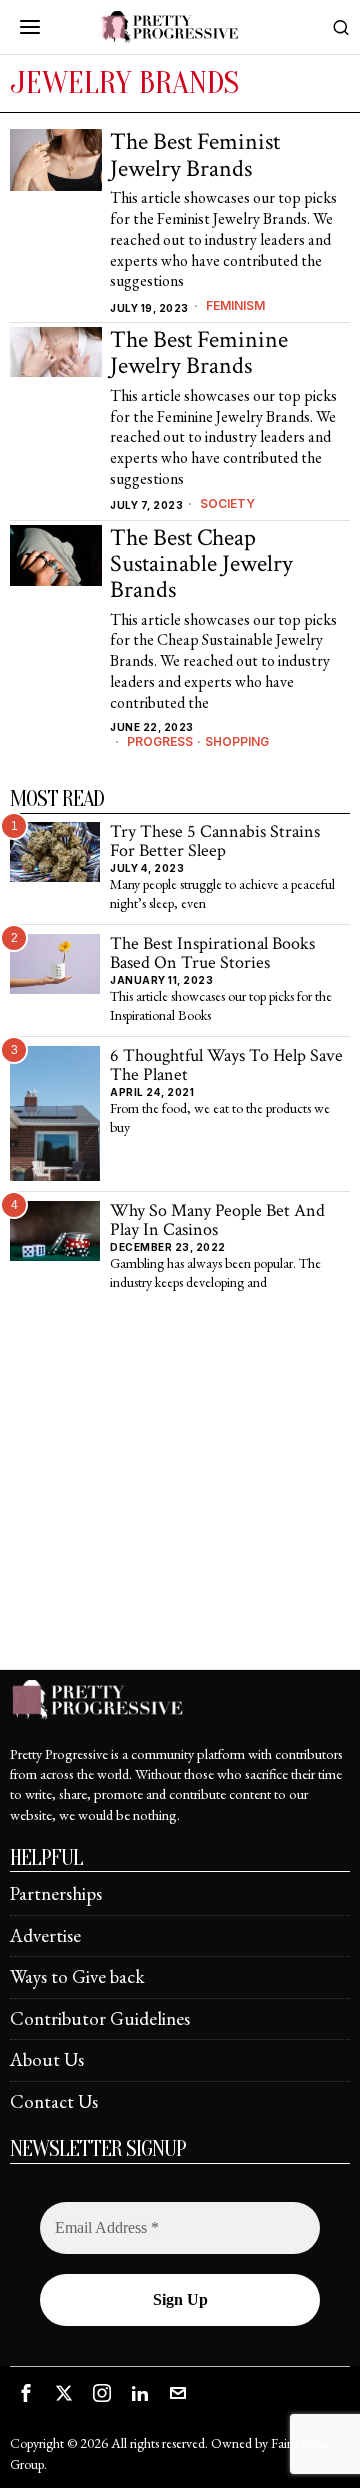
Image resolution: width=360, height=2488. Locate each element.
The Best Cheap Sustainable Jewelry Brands (201, 564)
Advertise (45, 1935)
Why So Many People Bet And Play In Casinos (217, 1220)
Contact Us (54, 2101)
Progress (160, 741)
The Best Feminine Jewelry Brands (199, 353)
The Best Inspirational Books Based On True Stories (212, 953)
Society (227, 503)
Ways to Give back (77, 1976)
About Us (47, 2059)
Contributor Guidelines (100, 2018)
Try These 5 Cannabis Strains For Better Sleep (215, 841)
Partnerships (56, 1893)
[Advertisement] (180, 1489)
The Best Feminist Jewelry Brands (195, 155)
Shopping (237, 741)
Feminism (235, 305)
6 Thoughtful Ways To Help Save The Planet (226, 1065)
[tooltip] (26, 2393)
